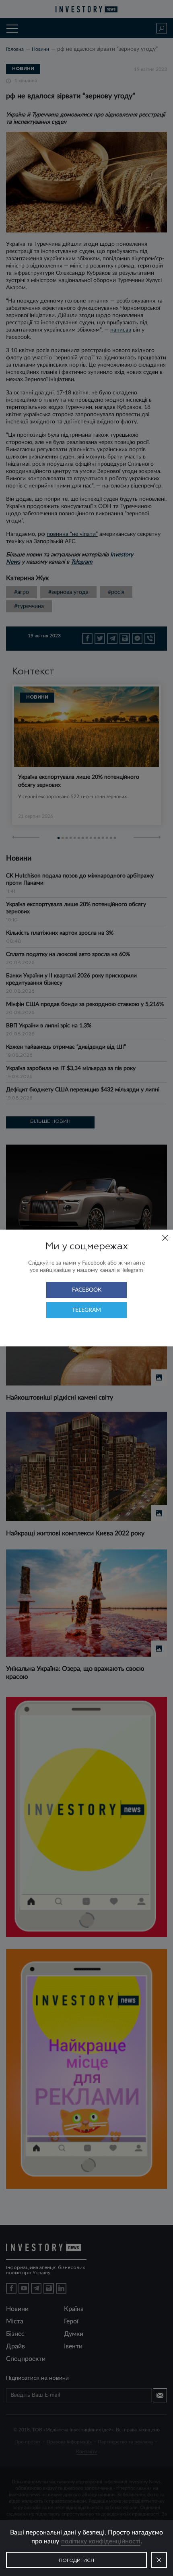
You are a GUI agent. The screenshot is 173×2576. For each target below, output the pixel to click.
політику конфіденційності (101, 2541)
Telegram (86, 1310)
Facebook (87, 1290)
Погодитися (76, 2561)
